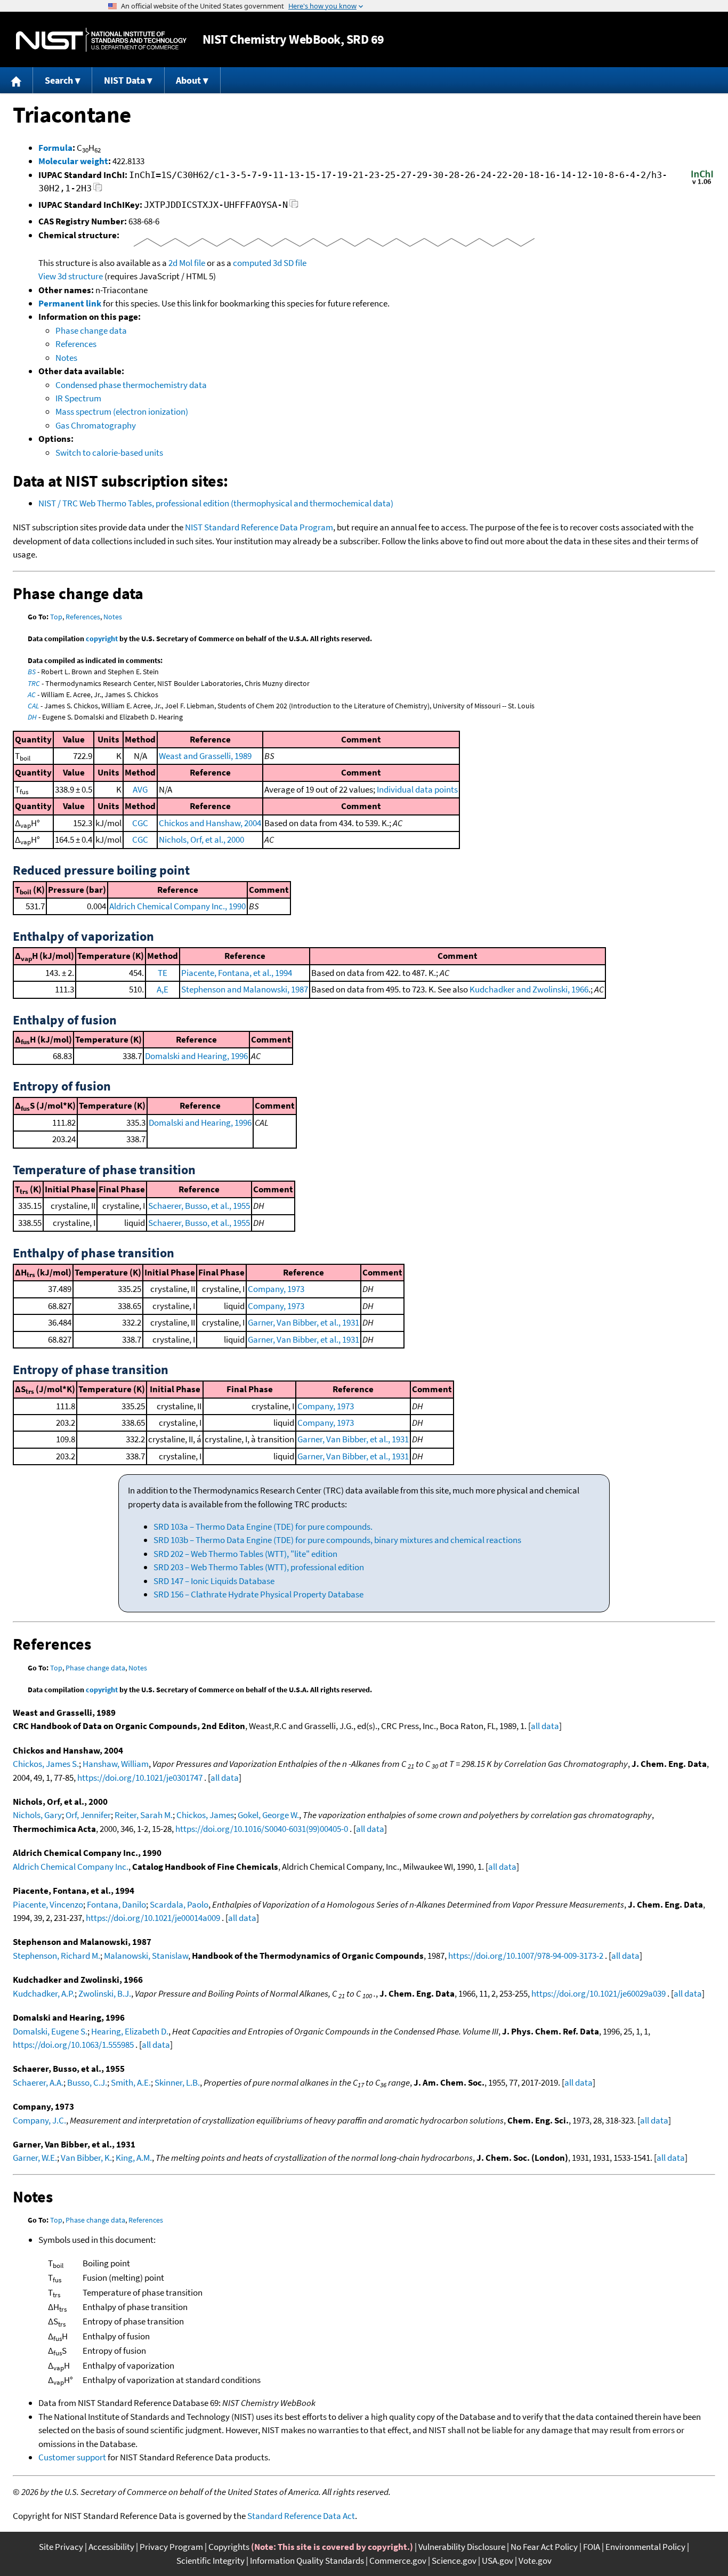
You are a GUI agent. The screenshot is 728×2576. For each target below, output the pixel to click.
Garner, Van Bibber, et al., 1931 (304, 1322)
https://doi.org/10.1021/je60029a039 (598, 1993)
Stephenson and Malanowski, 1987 (245, 989)
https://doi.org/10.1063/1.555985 (73, 2045)
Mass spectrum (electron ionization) (122, 411)
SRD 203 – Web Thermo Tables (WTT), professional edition (259, 1567)
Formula (55, 148)
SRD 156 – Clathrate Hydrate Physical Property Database (258, 1594)
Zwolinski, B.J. (105, 1993)
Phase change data (91, 330)
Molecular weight (73, 161)
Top (56, 617)
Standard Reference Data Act (301, 2516)
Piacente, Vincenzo (48, 1904)
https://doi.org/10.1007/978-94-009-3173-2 (526, 1956)
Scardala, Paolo (179, 1904)
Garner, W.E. (35, 2158)
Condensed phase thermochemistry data (131, 385)
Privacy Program (171, 2547)
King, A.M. (134, 2158)
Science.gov (454, 2561)
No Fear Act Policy (544, 2547)
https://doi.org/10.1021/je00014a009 (153, 1918)
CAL (33, 706)
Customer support (72, 2457)
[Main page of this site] (17, 80)
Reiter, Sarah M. (144, 1815)
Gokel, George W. (268, 1815)
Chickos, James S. (46, 1764)
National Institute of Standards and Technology (101, 40)
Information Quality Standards (307, 2561)
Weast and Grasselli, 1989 (205, 756)
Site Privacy (61, 2547)
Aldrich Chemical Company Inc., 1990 (177, 906)
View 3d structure (71, 276)
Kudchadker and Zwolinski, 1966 (529, 989)
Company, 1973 (276, 1289)
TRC (34, 683)
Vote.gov (535, 2561)
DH (32, 717)
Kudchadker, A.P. (44, 1993)
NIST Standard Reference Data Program (259, 527)
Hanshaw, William (116, 1764)
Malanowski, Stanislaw (146, 1956)
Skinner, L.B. (177, 2082)
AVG (140, 789)
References (76, 344)
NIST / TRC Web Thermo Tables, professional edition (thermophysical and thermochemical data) (216, 503)
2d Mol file (187, 263)
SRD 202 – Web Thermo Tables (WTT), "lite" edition (245, 1554)
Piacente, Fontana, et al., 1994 (237, 973)
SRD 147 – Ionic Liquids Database (214, 1581)
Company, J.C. (39, 2120)
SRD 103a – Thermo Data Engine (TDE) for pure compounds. (263, 1527)
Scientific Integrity (211, 2561)
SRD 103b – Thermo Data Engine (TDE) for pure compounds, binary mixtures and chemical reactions (337, 1540)
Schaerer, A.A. (38, 2082)
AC (32, 695)
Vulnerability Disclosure (462, 2547)
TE (163, 973)
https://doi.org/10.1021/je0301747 (140, 1778)
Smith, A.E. (131, 2082)
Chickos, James (205, 1815)
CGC (140, 823)
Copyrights (229, 2547)
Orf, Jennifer (88, 1815)
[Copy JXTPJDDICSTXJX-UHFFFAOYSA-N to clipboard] (294, 207)
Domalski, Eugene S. (50, 2031)
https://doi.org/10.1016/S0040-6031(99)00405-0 (262, 1829)
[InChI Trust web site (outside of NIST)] (702, 183)
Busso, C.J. (87, 2082)
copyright (102, 639)
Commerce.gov (398, 2561)
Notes (66, 358)
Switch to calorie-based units (109, 453)
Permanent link (70, 303)
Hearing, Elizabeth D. (130, 2031)
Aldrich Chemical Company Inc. (71, 1867)
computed (252, 263)
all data (545, 1726)
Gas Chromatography (96, 425)
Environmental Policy (645, 2547)
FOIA (592, 2547)
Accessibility (111, 2547)
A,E (163, 989)
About (188, 80)
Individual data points (417, 789)
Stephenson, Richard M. (56, 1956)
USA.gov (498, 2561)
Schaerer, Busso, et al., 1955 (199, 1206)
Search (59, 80)
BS (32, 672)
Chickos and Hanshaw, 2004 (210, 823)
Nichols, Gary (37, 1815)
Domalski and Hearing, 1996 (196, 1056)
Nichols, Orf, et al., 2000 (201, 839)
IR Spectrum (78, 398)
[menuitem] (17, 80)
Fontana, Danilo (116, 1904)
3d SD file (290, 263)
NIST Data (124, 80)
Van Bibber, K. (86, 2158)
